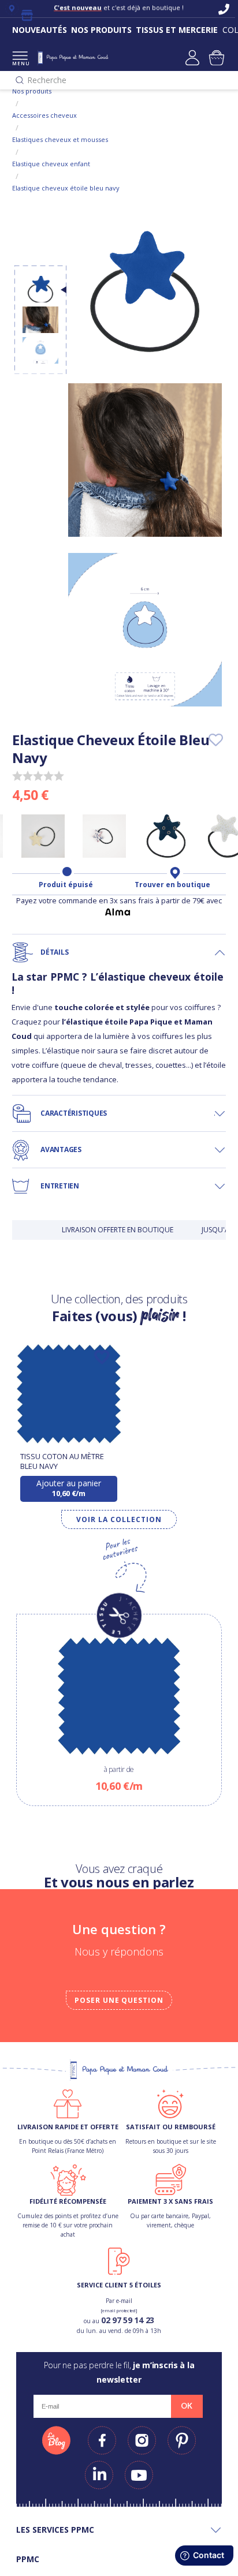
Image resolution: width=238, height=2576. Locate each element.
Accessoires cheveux (44, 115)
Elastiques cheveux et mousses (60, 139)
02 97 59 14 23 (128, 2320)
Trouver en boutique (172, 885)
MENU (20, 63)
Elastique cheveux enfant (51, 164)
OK (187, 2406)
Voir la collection (119, 1519)
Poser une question (119, 2000)
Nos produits (32, 91)
